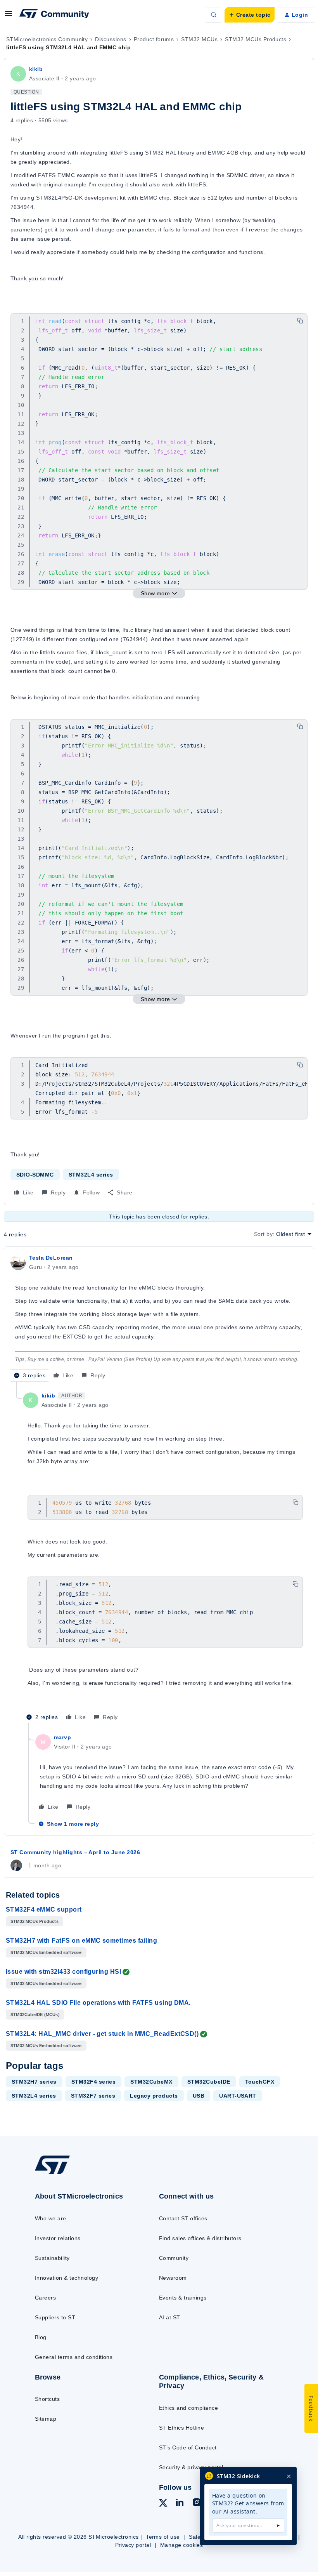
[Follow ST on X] (163, 2504)
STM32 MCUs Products (256, 39)
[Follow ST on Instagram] (197, 2503)
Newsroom (173, 2278)
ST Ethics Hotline (181, 2428)
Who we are (51, 2218)
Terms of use (163, 2537)
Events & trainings (183, 2298)
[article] (159, 1317)
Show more (156, 593)
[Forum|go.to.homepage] (54, 15)
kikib (36, 69)
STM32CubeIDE (209, 2082)
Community (174, 2258)
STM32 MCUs (199, 39)
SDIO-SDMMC (35, 1175)
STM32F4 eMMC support (44, 1909)
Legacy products (154, 2096)
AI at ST (170, 2317)
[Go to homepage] (60, 2174)
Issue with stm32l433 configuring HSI (63, 1972)
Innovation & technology (67, 2278)
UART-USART (238, 2096)
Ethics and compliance (188, 2408)
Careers (45, 2298)
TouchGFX (260, 2082)
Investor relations (58, 2238)
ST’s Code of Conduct (188, 2447)
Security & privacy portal (191, 2467)
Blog (41, 2337)
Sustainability (52, 2258)
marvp (62, 1737)
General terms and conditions (74, 2357)
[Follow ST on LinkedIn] (180, 2503)
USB (199, 2096)
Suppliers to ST (55, 2317)
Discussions (111, 39)
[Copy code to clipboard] (300, 321)
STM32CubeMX (151, 2082)
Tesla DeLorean (51, 1258)
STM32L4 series (91, 1175)
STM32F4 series (94, 2082)
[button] (9, 16)
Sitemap (46, 2419)
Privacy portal (133, 2545)
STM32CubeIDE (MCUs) (35, 2015)
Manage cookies (182, 2545)
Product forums (154, 39)
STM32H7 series (34, 2082)
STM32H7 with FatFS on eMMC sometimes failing (81, 1941)
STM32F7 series (93, 2096)
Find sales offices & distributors (200, 2238)
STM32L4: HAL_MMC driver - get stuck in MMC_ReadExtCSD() (102, 2034)
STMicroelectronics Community (47, 39)
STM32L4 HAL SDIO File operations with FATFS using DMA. (98, 2003)
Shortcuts (47, 2399)
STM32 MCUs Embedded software (46, 1952)
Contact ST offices (183, 2218)
